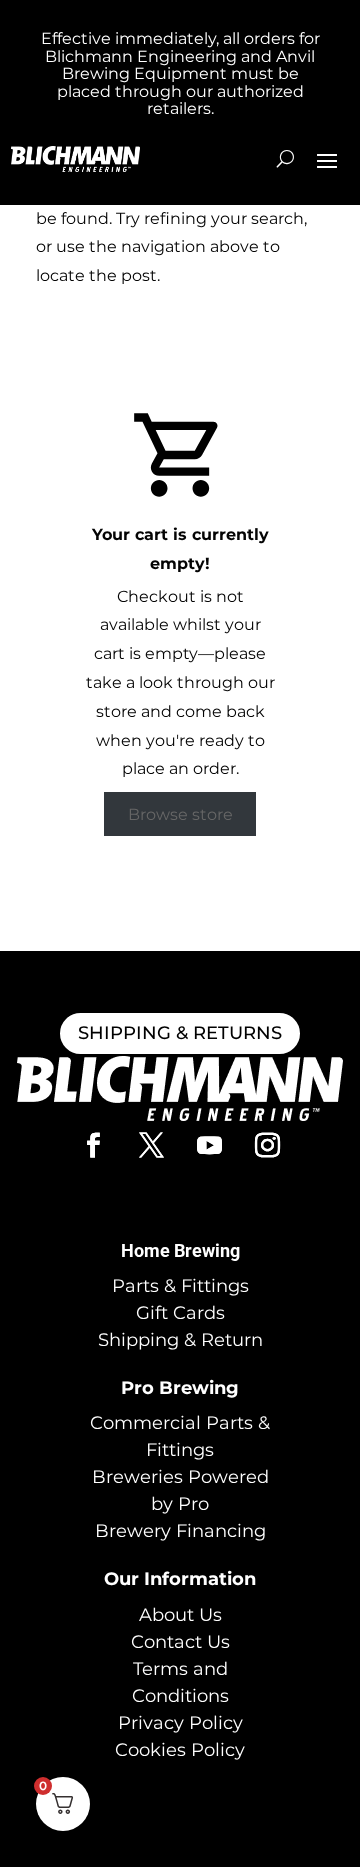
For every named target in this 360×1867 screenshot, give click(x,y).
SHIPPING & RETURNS (180, 1033)
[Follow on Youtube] (209, 1146)
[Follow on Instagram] (267, 1146)
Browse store (180, 813)
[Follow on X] (151, 1146)
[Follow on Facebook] (93, 1146)
